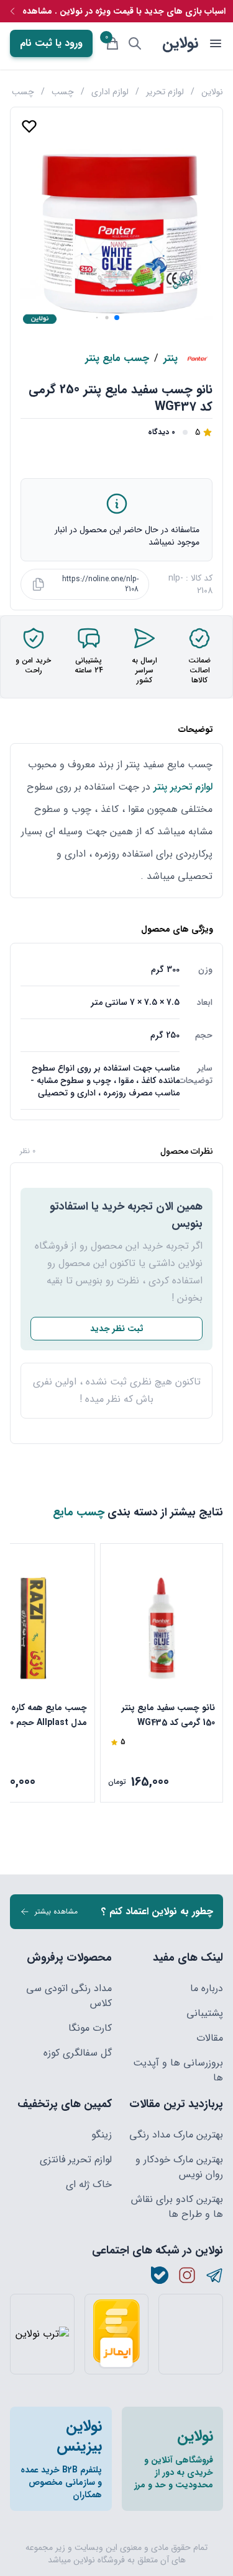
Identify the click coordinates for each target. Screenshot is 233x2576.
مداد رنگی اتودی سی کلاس (69, 1996)
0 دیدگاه (162, 432)
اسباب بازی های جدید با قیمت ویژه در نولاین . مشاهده (124, 11)
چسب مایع (79, 1512)
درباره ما (207, 1989)
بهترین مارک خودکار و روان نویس (179, 2167)
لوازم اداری (110, 92)
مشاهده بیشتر (56, 1911)
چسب (63, 92)
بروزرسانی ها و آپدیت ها (178, 2070)
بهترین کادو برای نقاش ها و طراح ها (177, 2207)
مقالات (210, 2038)
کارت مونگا (90, 2028)
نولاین (180, 43)
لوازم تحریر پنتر (181, 787)
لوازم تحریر (165, 92)
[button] (117, 318)
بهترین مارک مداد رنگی (176, 2135)
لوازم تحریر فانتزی (76, 2160)
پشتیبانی (205, 2013)
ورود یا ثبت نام (51, 43)
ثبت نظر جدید (117, 1329)
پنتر (171, 359)
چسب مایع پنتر (117, 359)
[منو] (216, 43)
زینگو (102, 2135)
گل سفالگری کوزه (78, 2053)
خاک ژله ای (89, 2185)
